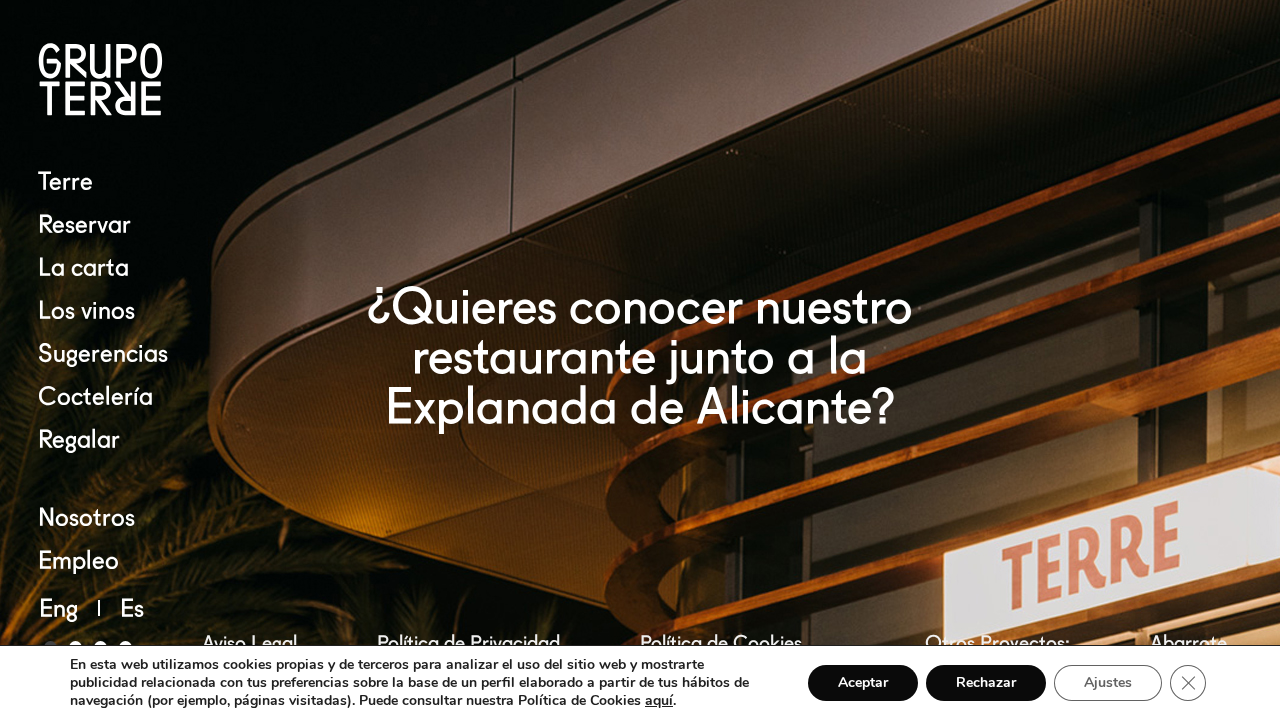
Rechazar (986, 682)
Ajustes (1108, 682)
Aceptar (863, 682)
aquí (659, 700)
